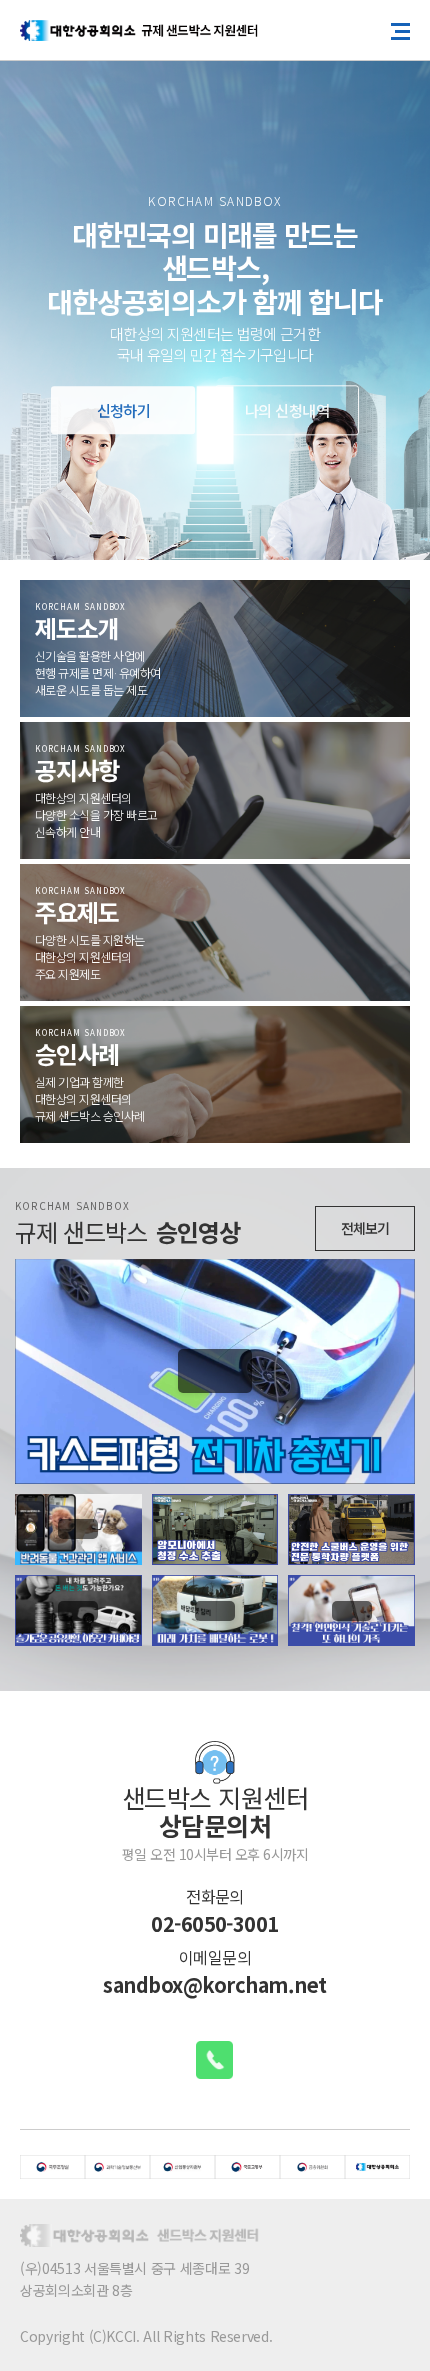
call (215, 2060)
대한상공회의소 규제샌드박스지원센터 (139, 30)
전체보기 (365, 1228)
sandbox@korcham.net (214, 1984)
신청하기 (124, 411)
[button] (30, 294)
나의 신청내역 (287, 411)
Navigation (406, 30)
